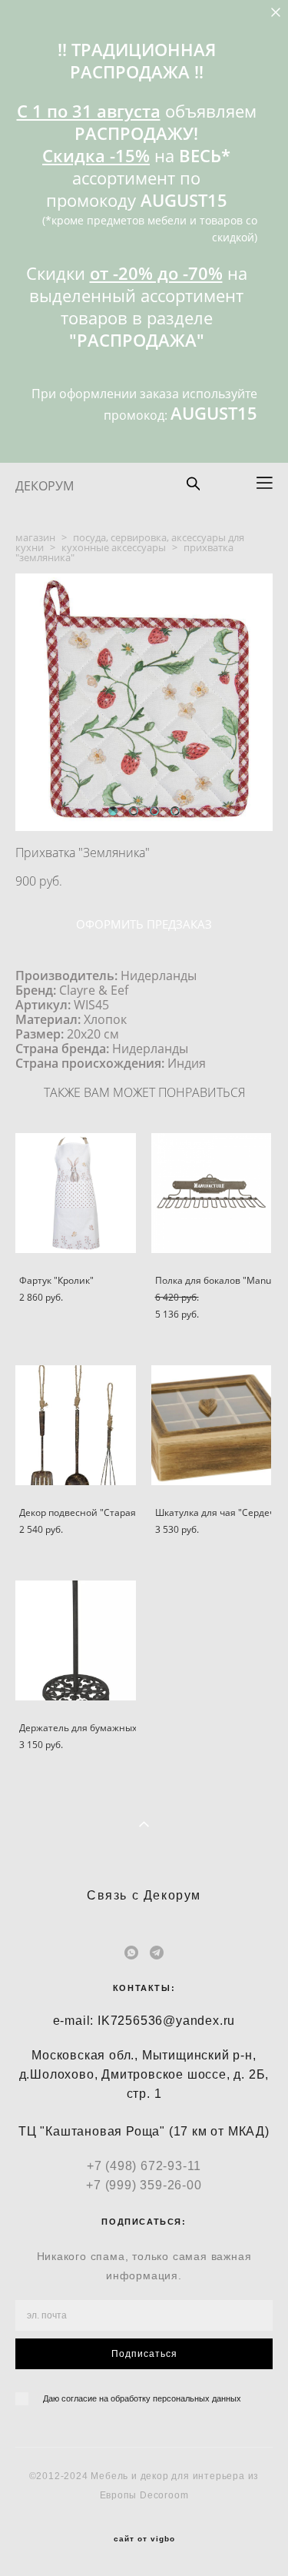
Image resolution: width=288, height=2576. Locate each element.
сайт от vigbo (144, 2539)
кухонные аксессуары (114, 547)
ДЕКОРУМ (45, 486)
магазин (35, 537)
